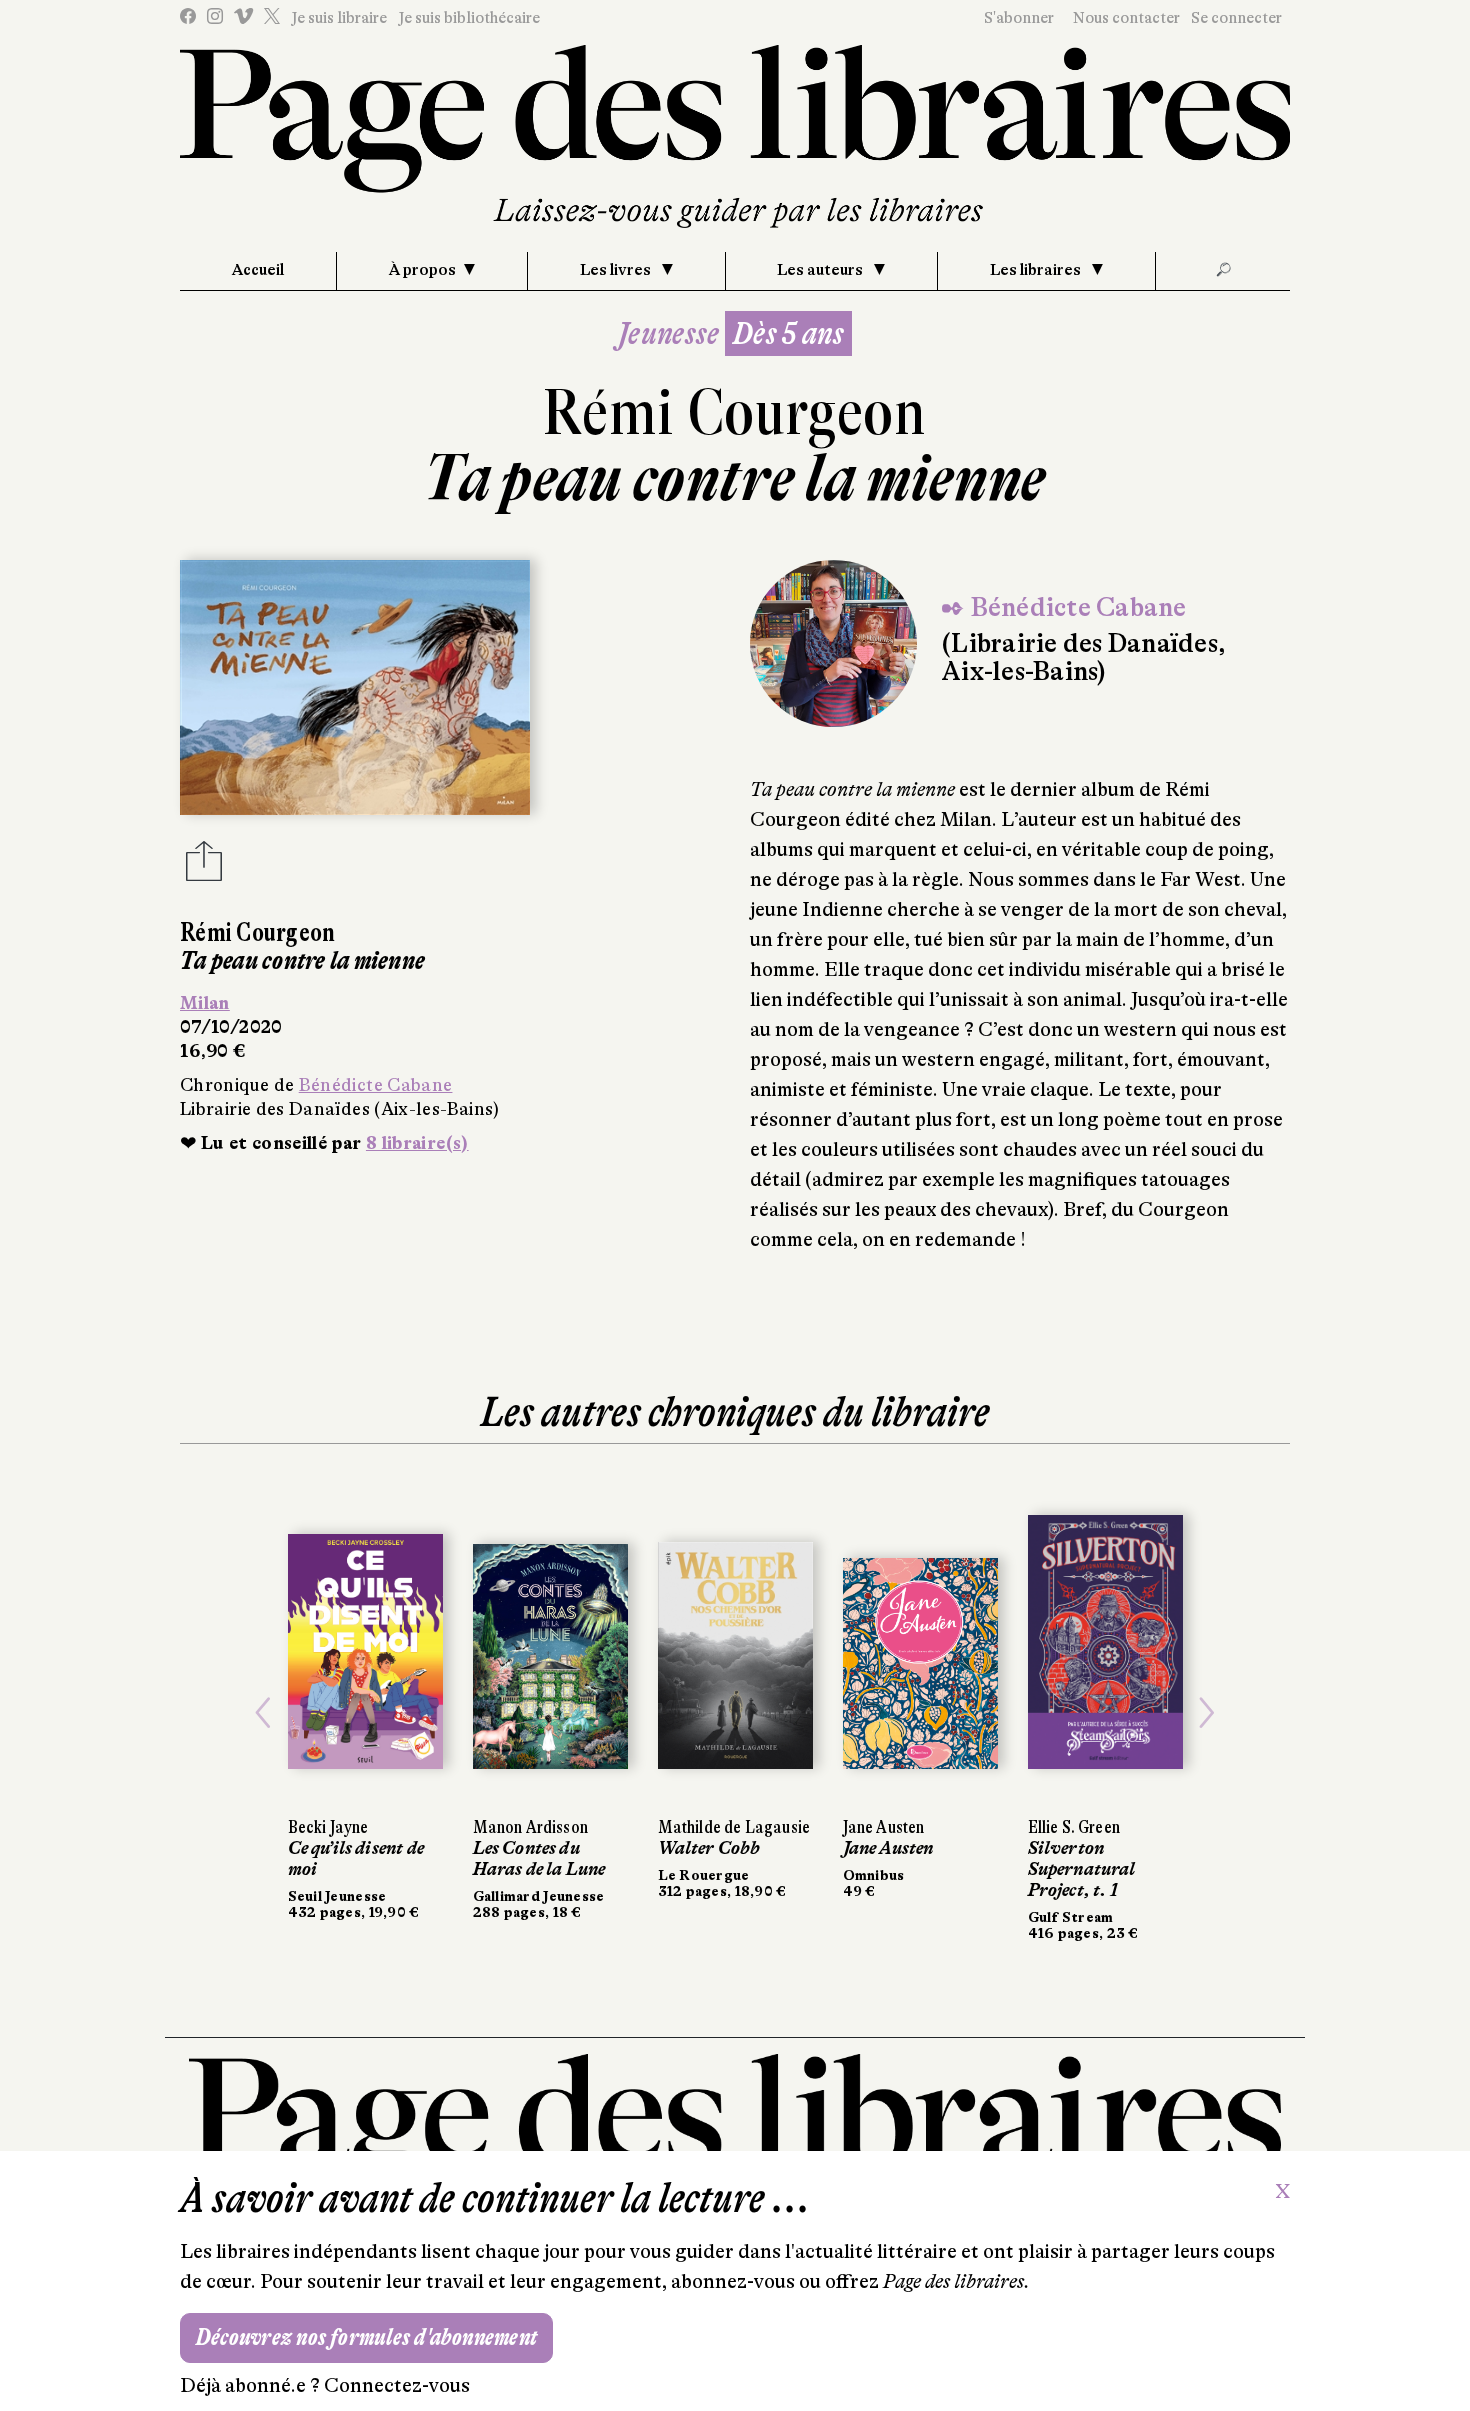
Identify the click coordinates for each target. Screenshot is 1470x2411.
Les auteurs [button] (821, 270)
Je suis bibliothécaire (469, 18)
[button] (263, 1712)
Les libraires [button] (1037, 270)
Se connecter (1236, 18)
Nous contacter (1126, 18)
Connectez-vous (397, 2385)
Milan (205, 1003)
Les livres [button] (617, 270)
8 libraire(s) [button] (417, 1143)
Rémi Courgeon (735, 412)
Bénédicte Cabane (376, 1085)
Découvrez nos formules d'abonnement (366, 2337)
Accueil (258, 270)
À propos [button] (422, 270)
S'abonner (1019, 18)
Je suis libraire (339, 18)
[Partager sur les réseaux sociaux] (204, 867)
